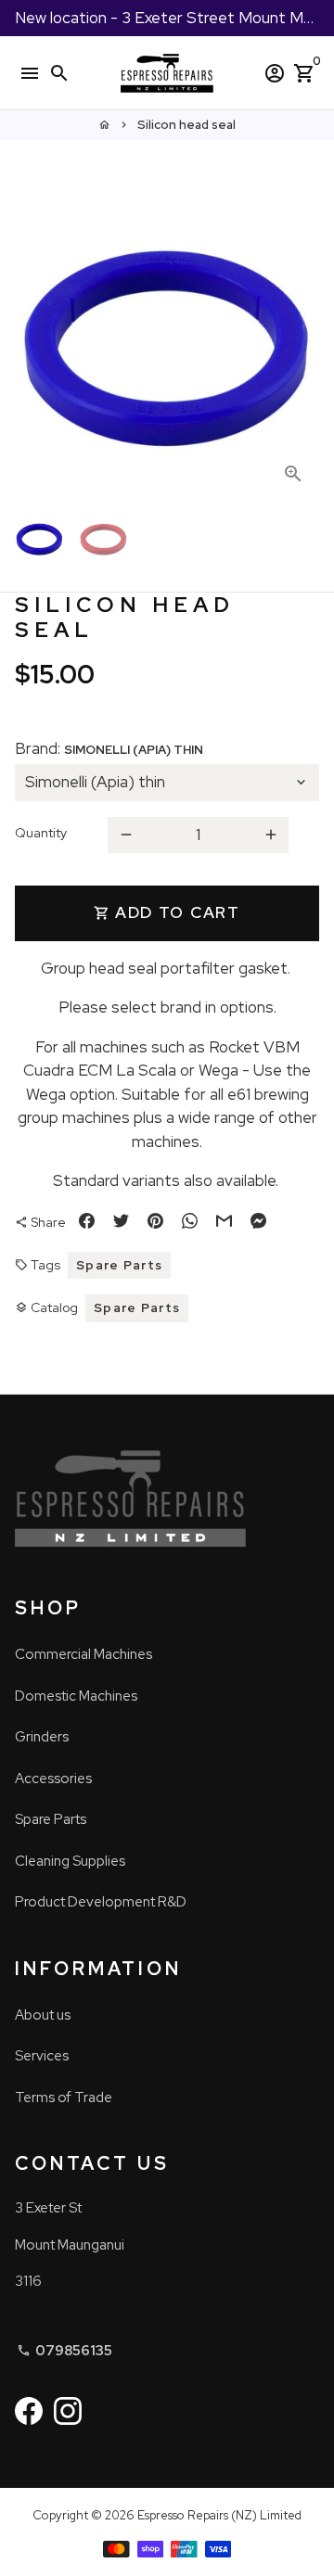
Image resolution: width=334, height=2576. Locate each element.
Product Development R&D (101, 1902)
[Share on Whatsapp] (190, 1223)
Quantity (41, 833)
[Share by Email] (224, 1223)
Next (301, 347)
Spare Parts (119, 1265)
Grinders (42, 1737)
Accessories (53, 1779)
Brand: (109, 748)
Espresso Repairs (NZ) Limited (219, 2515)
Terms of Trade (64, 2098)
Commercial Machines (83, 1654)
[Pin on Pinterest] (155, 1223)
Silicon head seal (186, 125)
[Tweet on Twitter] (121, 1223)
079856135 (64, 2351)
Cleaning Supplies (70, 1861)
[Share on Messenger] (258, 1223)
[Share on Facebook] (87, 1223)
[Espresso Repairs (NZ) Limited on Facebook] (29, 2410)
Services (42, 2056)
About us (43, 2015)
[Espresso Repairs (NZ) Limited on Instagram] (68, 2410)
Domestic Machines (76, 1696)
